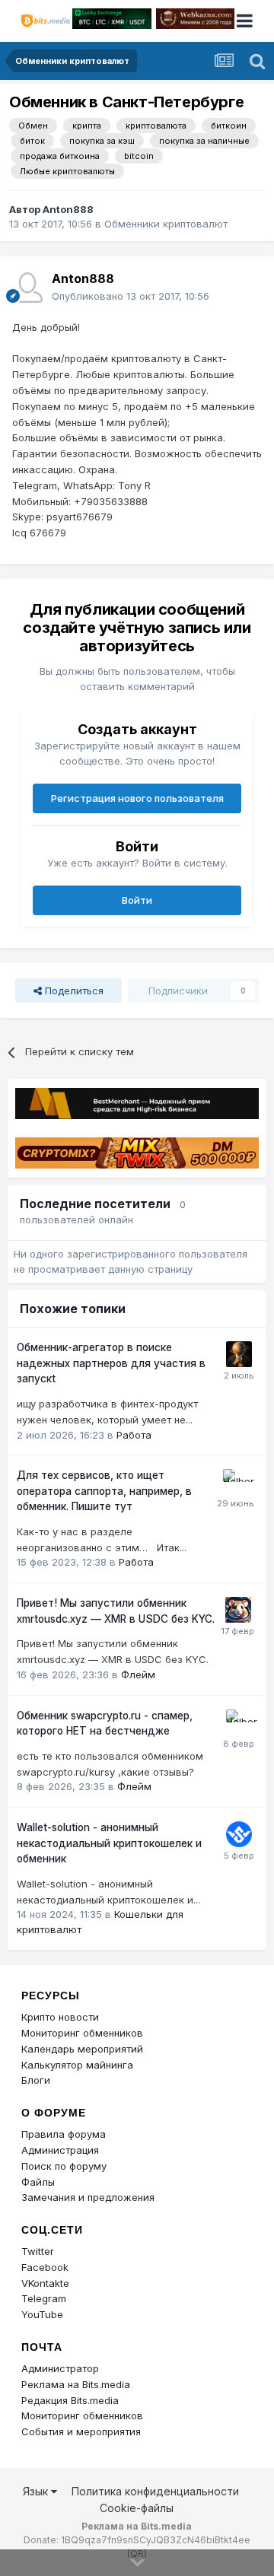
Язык (37, 2491)
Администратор (60, 2368)
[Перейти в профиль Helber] (236, 1482)
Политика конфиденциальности (155, 2491)
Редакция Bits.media (70, 2400)
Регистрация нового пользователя (137, 798)
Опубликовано (131, 296)
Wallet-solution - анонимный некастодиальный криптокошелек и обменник (109, 1843)
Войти (137, 900)
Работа (134, 1435)
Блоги (36, 2080)
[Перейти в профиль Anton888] (27, 288)
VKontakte (45, 2283)
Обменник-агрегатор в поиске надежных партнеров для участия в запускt (111, 1363)
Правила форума (64, 2134)
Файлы (38, 2182)
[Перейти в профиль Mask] (238, 1610)
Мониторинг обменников (82, 2033)
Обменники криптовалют (166, 224)
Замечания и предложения (88, 2197)
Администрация (60, 2150)
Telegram (44, 2298)
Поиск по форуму (64, 2166)
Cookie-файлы (137, 2508)
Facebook (45, 2267)
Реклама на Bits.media (76, 2384)
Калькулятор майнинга (77, 2065)
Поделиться (73, 991)
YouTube (42, 2314)
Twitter (38, 2251)
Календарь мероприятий (82, 2049)
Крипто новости (60, 2017)
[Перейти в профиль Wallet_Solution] (239, 1834)
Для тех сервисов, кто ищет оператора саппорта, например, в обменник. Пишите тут (104, 1491)
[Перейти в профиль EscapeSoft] (239, 1354)
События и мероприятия (81, 2431)
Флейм (138, 1674)
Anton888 (68, 209)
